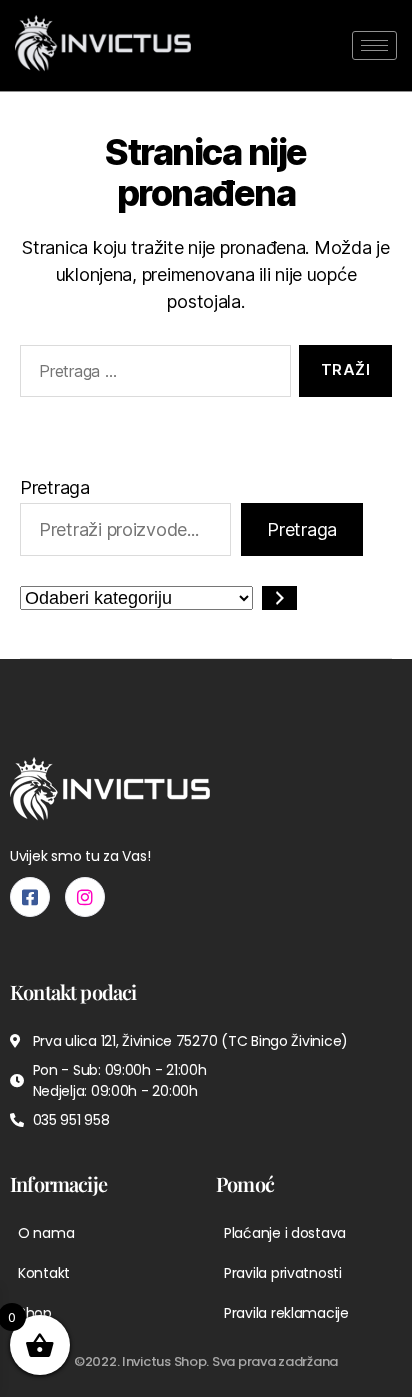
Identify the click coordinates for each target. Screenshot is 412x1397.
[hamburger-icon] (374, 45)
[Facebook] (30, 897)
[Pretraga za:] (151, 375)
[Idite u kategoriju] (279, 598)
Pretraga (55, 487)
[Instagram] (85, 897)
